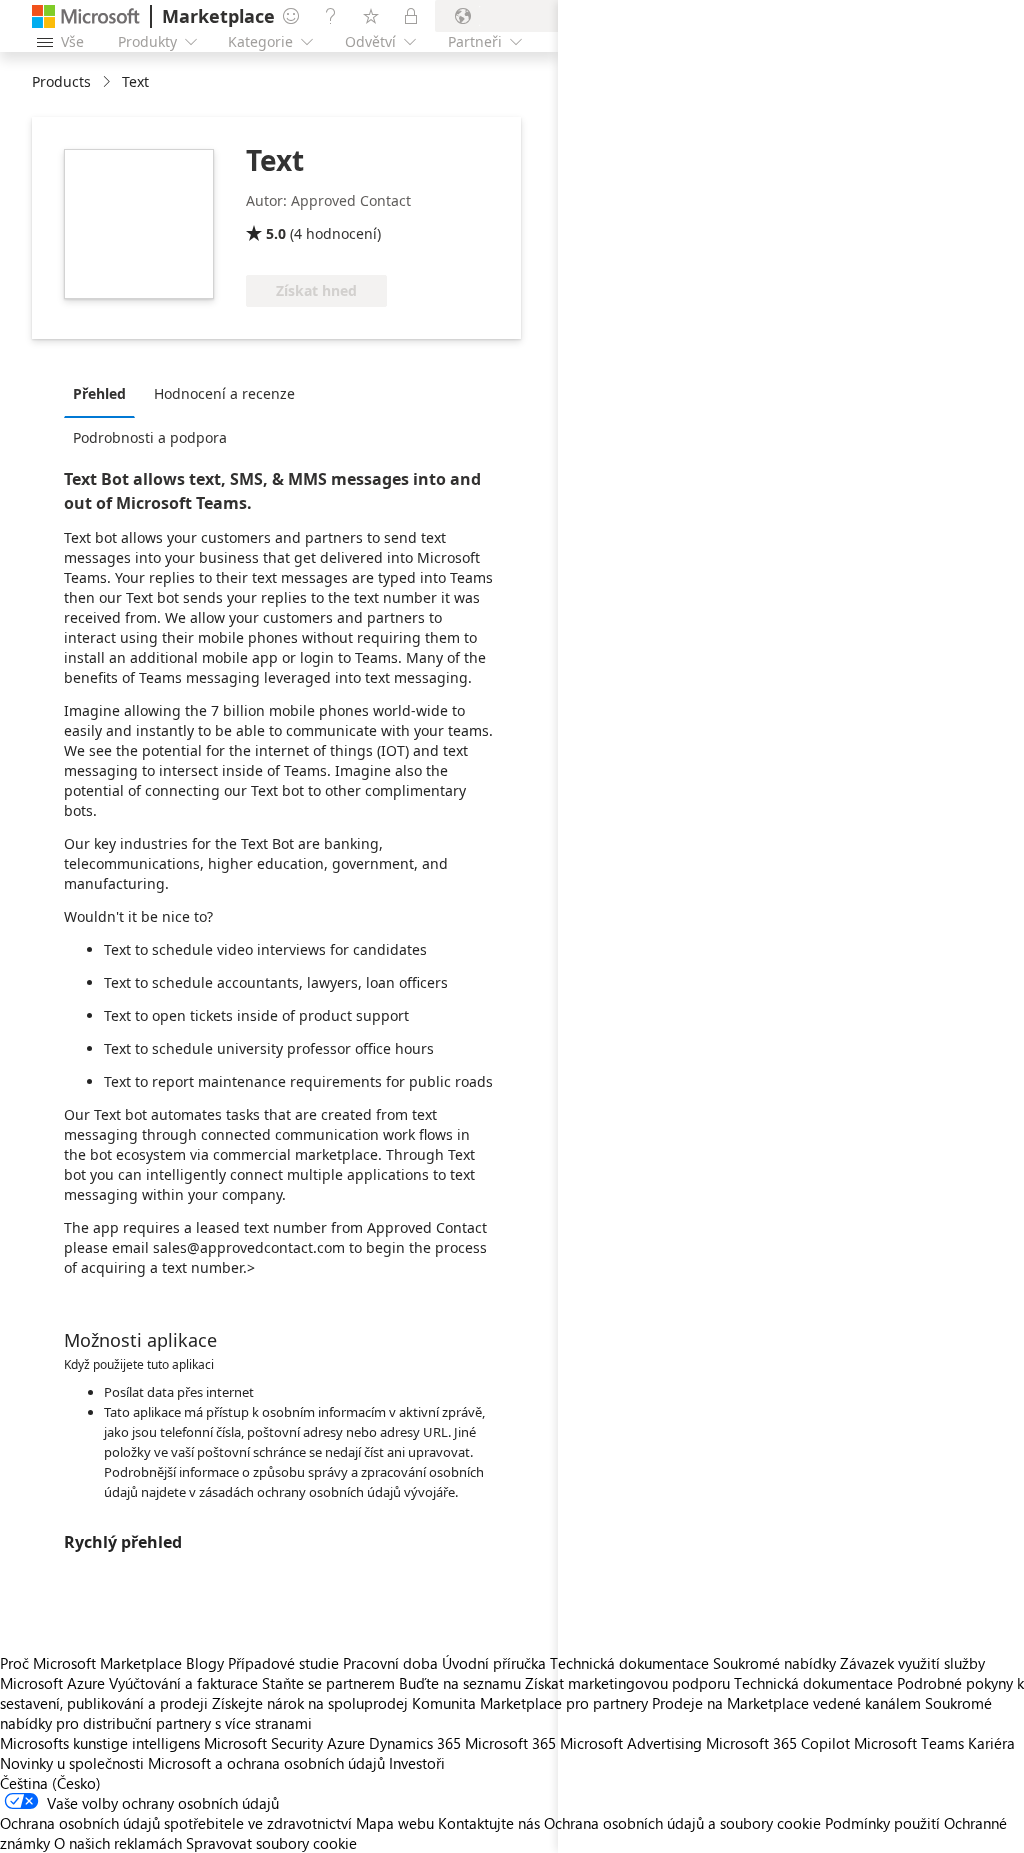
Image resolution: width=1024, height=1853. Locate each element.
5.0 (276, 233)
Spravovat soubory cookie (271, 1843)
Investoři (417, 1763)
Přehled (99, 393)
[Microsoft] (86, 16)
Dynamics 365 (415, 1743)
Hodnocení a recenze (224, 393)
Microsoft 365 (510, 1743)
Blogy (205, 1663)
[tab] (104, 393)
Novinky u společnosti (72, 1763)
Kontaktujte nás (489, 1823)
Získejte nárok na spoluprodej (310, 1703)
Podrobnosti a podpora (150, 437)
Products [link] (61, 81)
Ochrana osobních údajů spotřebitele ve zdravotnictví (176, 1823)
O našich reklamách (118, 1843)
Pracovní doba (390, 1663)
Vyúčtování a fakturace (183, 1683)
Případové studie (283, 1663)
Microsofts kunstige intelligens (100, 1743)
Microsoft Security (263, 1743)
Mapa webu (395, 1823)
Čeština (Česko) (50, 1783)
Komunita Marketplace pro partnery (530, 1703)
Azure (346, 1743)
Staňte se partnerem (328, 1683)
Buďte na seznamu (460, 1683)
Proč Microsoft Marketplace (91, 1663)
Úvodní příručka (494, 1663)
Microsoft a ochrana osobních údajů (266, 1763)
